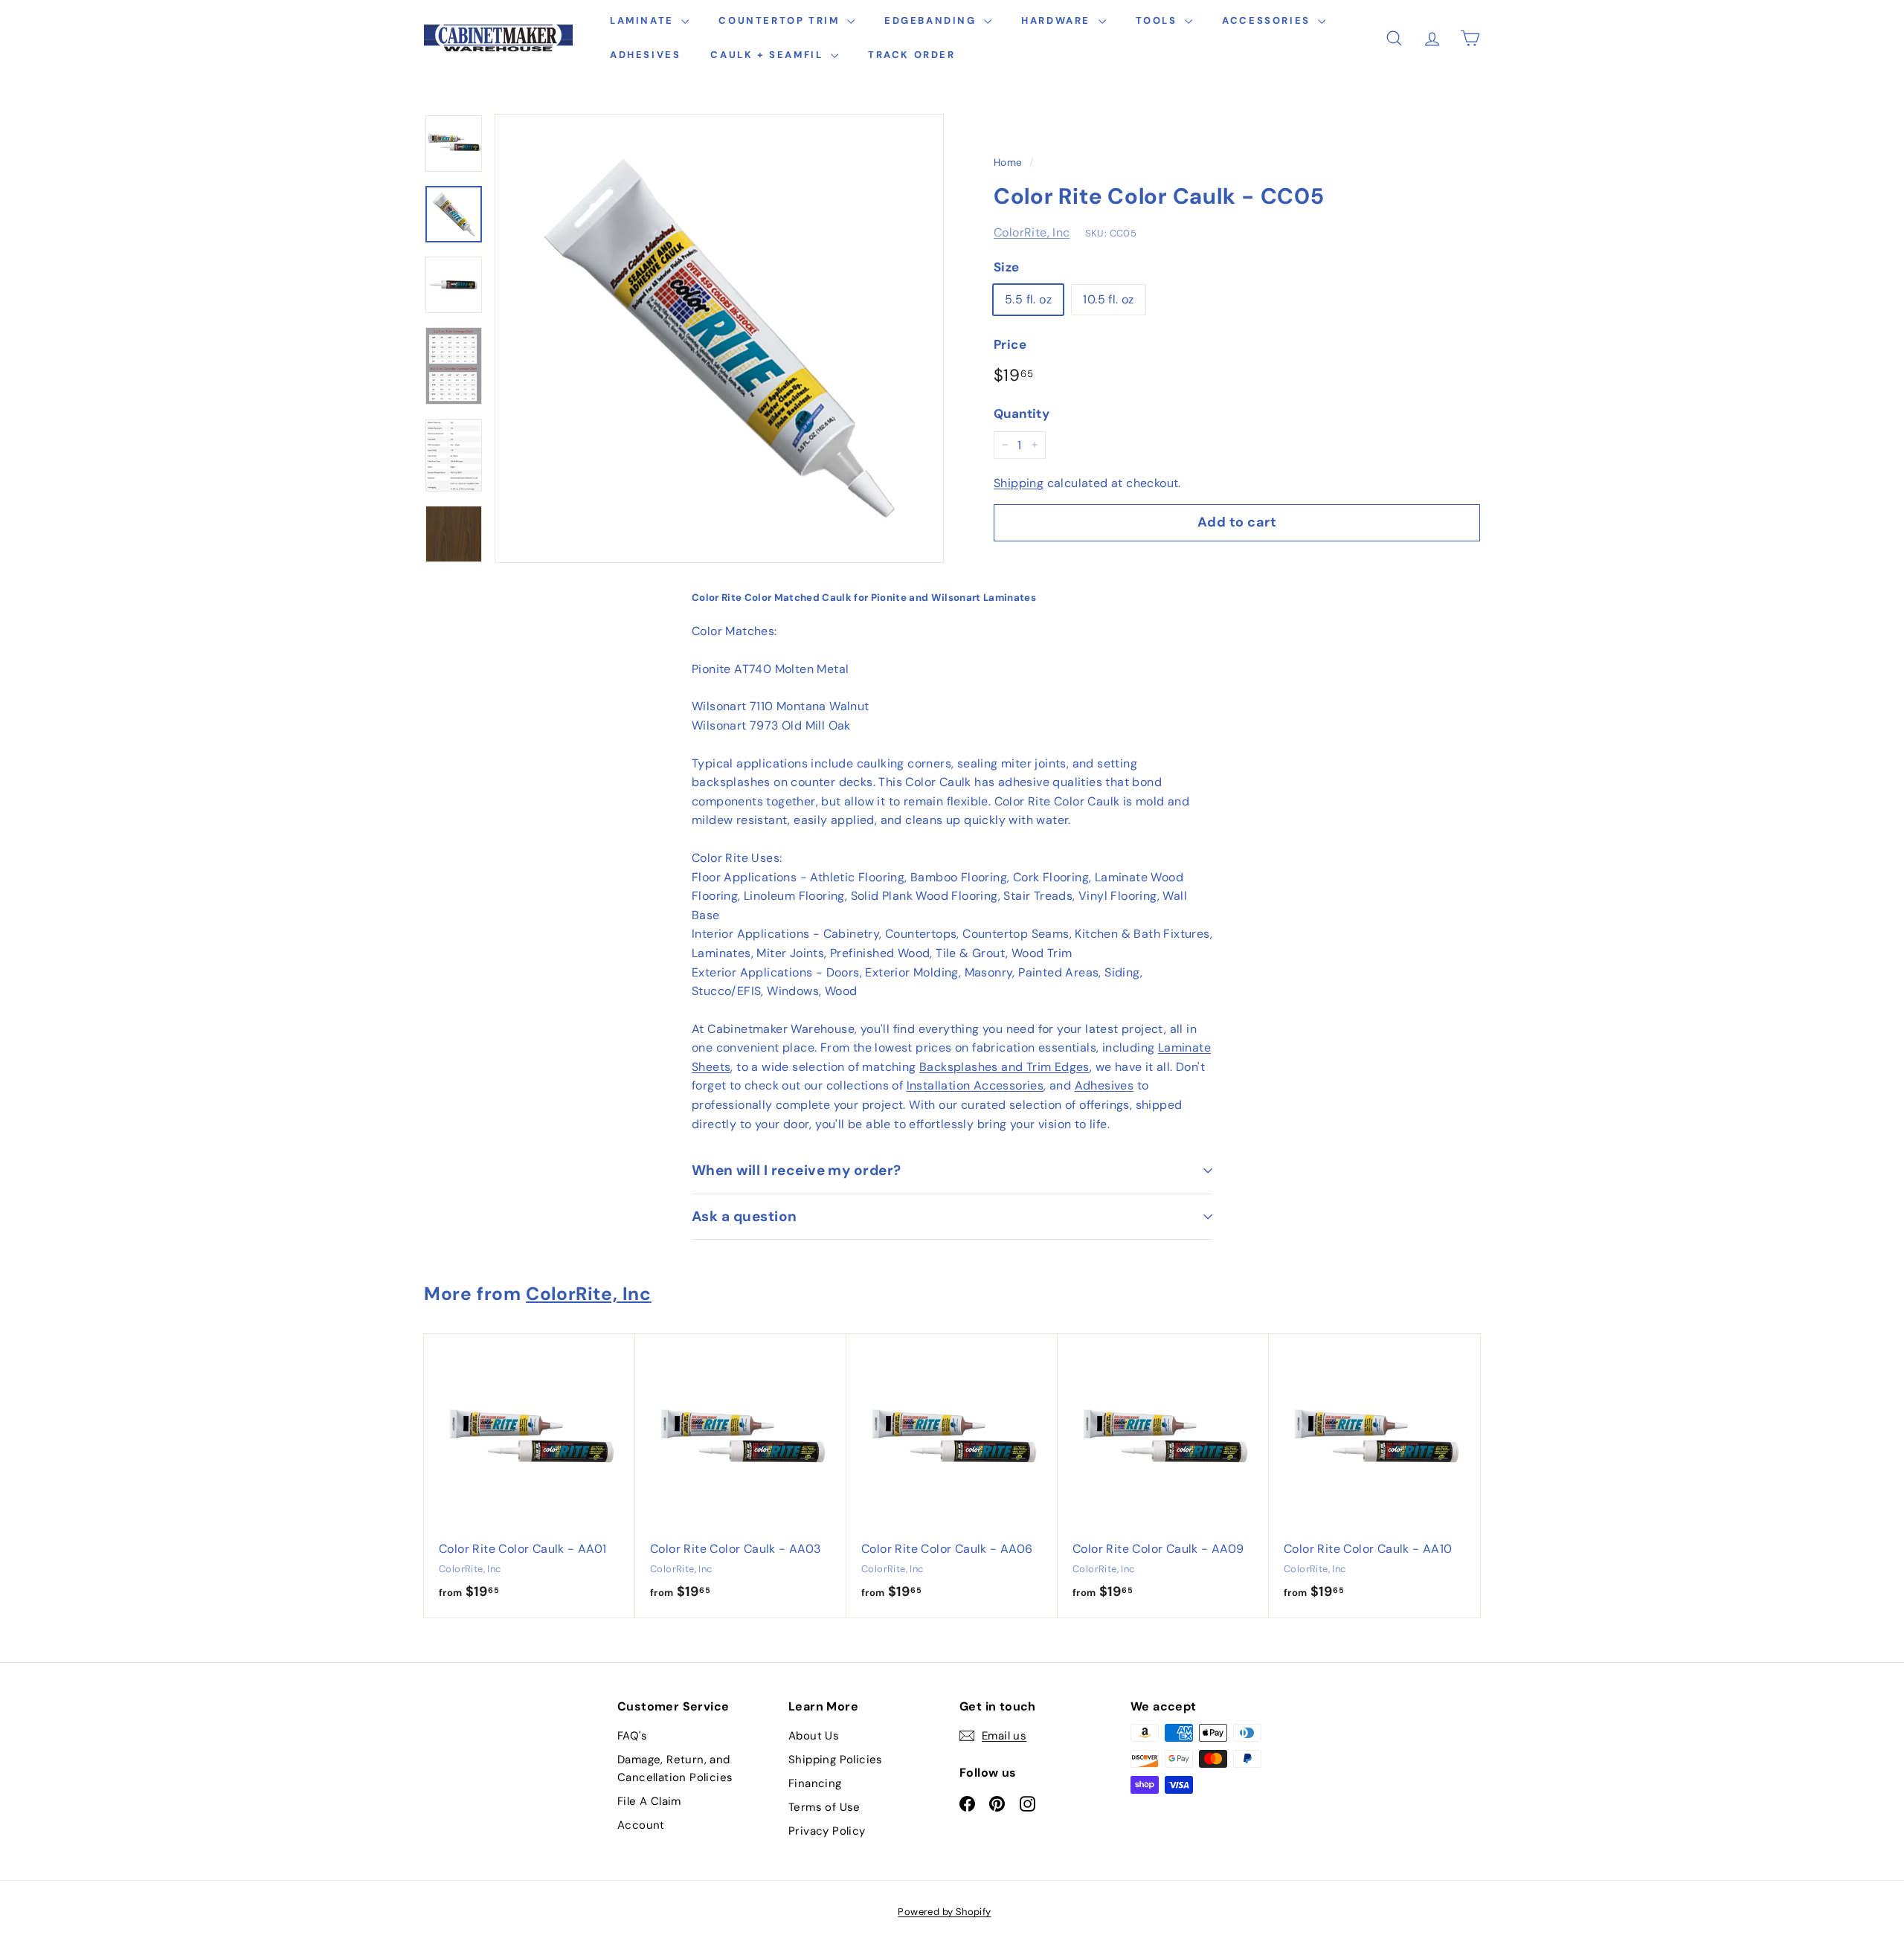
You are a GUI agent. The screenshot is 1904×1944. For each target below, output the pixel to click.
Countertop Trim (781, 20)
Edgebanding (932, 20)
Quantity (1022, 413)
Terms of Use (824, 1807)
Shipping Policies (836, 1760)
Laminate (644, 20)
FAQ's (632, 1736)
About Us (814, 1736)
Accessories (1268, 20)
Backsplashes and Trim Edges (1004, 1067)
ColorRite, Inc (1032, 232)
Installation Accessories (975, 1085)
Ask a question (744, 1216)
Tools (1159, 20)
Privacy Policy (827, 1831)
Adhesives (645, 55)
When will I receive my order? (797, 1170)
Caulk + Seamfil (769, 55)
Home (1008, 162)
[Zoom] (719, 338)
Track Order (912, 55)
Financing (815, 1783)
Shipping (1019, 483)
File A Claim (649, 1801)
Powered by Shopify (944, 1912)
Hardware (1058, 20)
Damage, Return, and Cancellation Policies (675, 1768)
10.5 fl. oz (1108, 299)
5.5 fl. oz (1028, 299)
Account (641, 1825)
